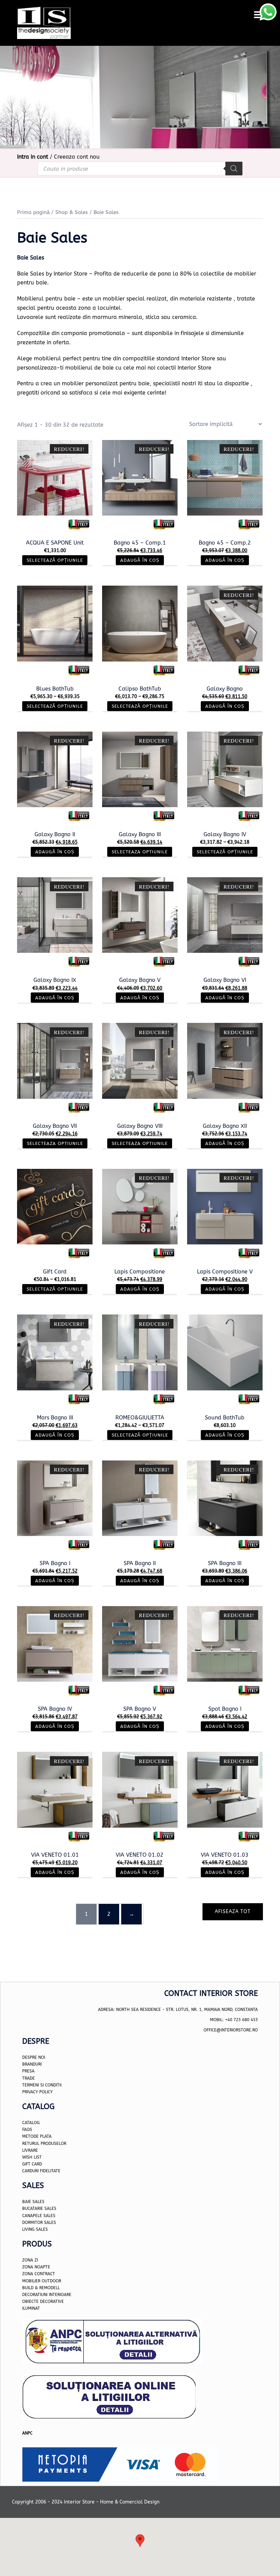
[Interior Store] (44, 22)
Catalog (31, 2123)
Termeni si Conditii (42, 2085)
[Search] (234, 169)
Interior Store (194, 368)
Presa (28, 2071)
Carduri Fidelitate (41, 2171)
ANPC (27, 2433)
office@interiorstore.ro (231, 2030)
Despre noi (34, 2057)
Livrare (30, 2150)
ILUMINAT (31, 2308)
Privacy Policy (37, 2092)
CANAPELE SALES (39, 2216)
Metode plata (37, 2136)
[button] (140, 2541)
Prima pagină (33, 212)
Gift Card (32, 2164)
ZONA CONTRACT (39, 2274)
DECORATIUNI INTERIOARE (47, 2295)
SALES (41, 2229)
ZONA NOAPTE (36, 2267)
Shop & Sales (72, 212)
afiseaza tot (233, 1912)
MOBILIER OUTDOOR (42, 2281)
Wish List (32, 2157)
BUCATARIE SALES (39, 2208)
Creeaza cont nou (77, 157)
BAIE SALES (33, 2202)
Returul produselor (44, 2144)
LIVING (28, 2229)
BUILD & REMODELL (41, 2288)
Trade (29, 2078)
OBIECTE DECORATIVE (43, 2301)
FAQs (27, 2130)
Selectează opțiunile (55, 560)
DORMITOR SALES (39, 2223)
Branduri (32, 2064)
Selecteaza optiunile (140, 852)
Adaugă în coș (140, 560)
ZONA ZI (30, 2260)
